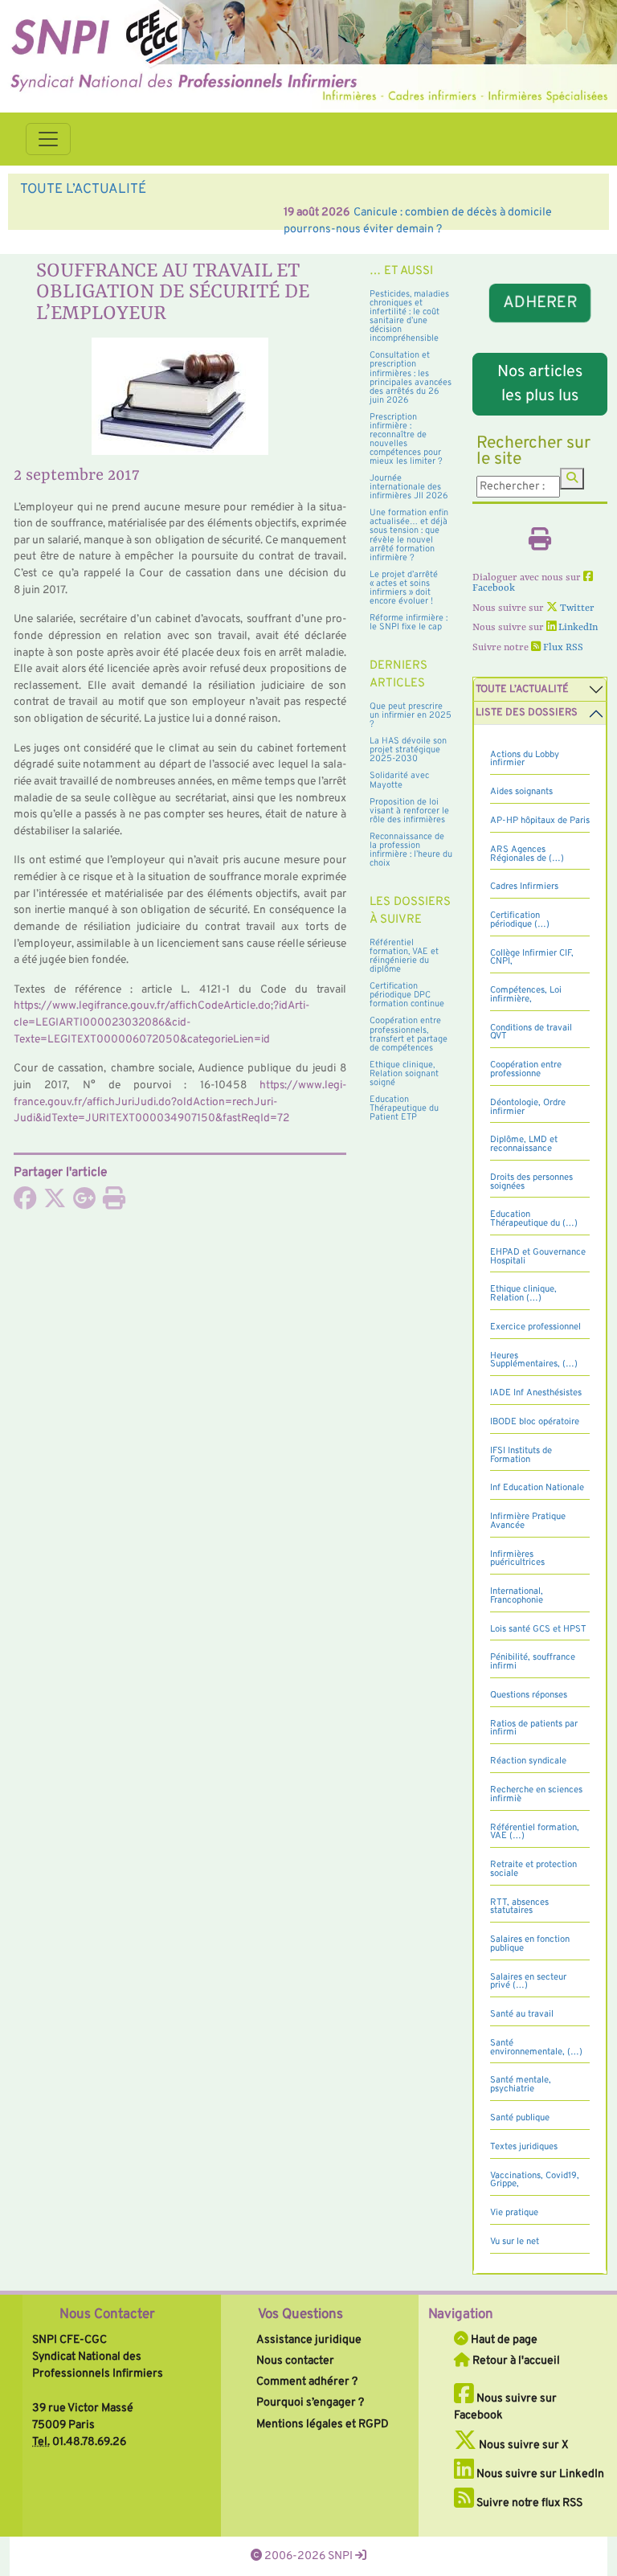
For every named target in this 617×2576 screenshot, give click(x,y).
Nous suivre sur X (523, 2445)
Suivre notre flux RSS (528, 2503)
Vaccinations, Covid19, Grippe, (535, 2180)
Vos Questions (300, 2315)
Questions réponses (529, 1695)
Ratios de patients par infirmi (534, 1728)
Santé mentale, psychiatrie (521, 2085)
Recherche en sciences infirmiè (536, 1794)
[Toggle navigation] (48, 139)
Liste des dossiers (527, 713)
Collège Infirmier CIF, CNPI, (532, 958)
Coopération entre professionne (526, 1069)
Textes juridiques (524, 2147)
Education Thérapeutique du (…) (534, 1219)
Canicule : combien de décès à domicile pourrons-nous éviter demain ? (270, 212)
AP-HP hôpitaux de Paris (540, 821)
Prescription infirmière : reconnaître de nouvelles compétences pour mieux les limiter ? (406, 439)
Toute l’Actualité (522, 690)
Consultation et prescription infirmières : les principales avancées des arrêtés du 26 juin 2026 (411, 377)
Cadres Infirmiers (524, 887)
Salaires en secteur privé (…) (528, 1982)
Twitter (576, 608)
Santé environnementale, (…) (536, 2048)
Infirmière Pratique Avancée (528, 1521)
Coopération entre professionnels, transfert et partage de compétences (409, 1034)
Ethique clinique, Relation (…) (523, 1294)
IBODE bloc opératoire (535, 1422)
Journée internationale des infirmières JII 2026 (409, 487)
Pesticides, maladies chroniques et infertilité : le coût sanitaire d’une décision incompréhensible (409, 316)
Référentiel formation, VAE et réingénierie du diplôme (404, 956)
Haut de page (503, 2340)
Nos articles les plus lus (540, 384)
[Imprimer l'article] (114, 1203)
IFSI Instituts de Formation (521, 1455)
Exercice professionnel (535, 1327)
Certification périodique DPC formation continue (407, 995)
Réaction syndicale (528, 1761)
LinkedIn (577, 628)
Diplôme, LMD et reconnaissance (524, 1144)
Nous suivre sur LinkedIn (539, 2474)
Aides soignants (521, 792)
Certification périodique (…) (520, 920)
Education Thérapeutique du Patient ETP (404, 1108)
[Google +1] (84, 1203)
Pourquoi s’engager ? (310, 2402)
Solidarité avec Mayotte (399, 780)
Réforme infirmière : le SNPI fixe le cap (409, 622)
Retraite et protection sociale (533, 1869)
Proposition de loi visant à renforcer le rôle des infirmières (409, 811)
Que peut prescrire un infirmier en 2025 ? (411, 715)
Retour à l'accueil (515, 2361)
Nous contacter (295, 2361)
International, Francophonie (517, 1596)
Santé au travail (522, 2014)
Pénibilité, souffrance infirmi (533, 1662)
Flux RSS (562, 648)
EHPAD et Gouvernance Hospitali (538, 1257)
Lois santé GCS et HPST (538, 1629)
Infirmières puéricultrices (517, 1559)
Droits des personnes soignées (531, 1182)
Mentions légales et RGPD (323, 2424)
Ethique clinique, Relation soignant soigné (404, 1074)
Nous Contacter (107, 2315)
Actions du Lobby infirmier (525, 759)
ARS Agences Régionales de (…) (527, 854)
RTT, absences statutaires (519, 1907)
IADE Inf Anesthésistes (536, 1393)
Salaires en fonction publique (530, 1944)
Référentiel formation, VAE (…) (535, 1832)
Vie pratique (514, 2213)
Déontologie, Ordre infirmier (528, 1107)
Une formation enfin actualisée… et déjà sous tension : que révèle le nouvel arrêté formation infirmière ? (409, 535)
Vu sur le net (515, 2242)
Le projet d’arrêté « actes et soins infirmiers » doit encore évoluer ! (404, 588)
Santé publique (520, 2118)
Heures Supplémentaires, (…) (534, 1360)
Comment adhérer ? (307, 2381)
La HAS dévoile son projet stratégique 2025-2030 (408, 750)
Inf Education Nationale (537, 1488)
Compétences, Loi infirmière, (526, 995)
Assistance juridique (309, 2340)
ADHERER (539, 303)
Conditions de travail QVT (531, 1032)
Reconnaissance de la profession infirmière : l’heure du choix (411, 850)
